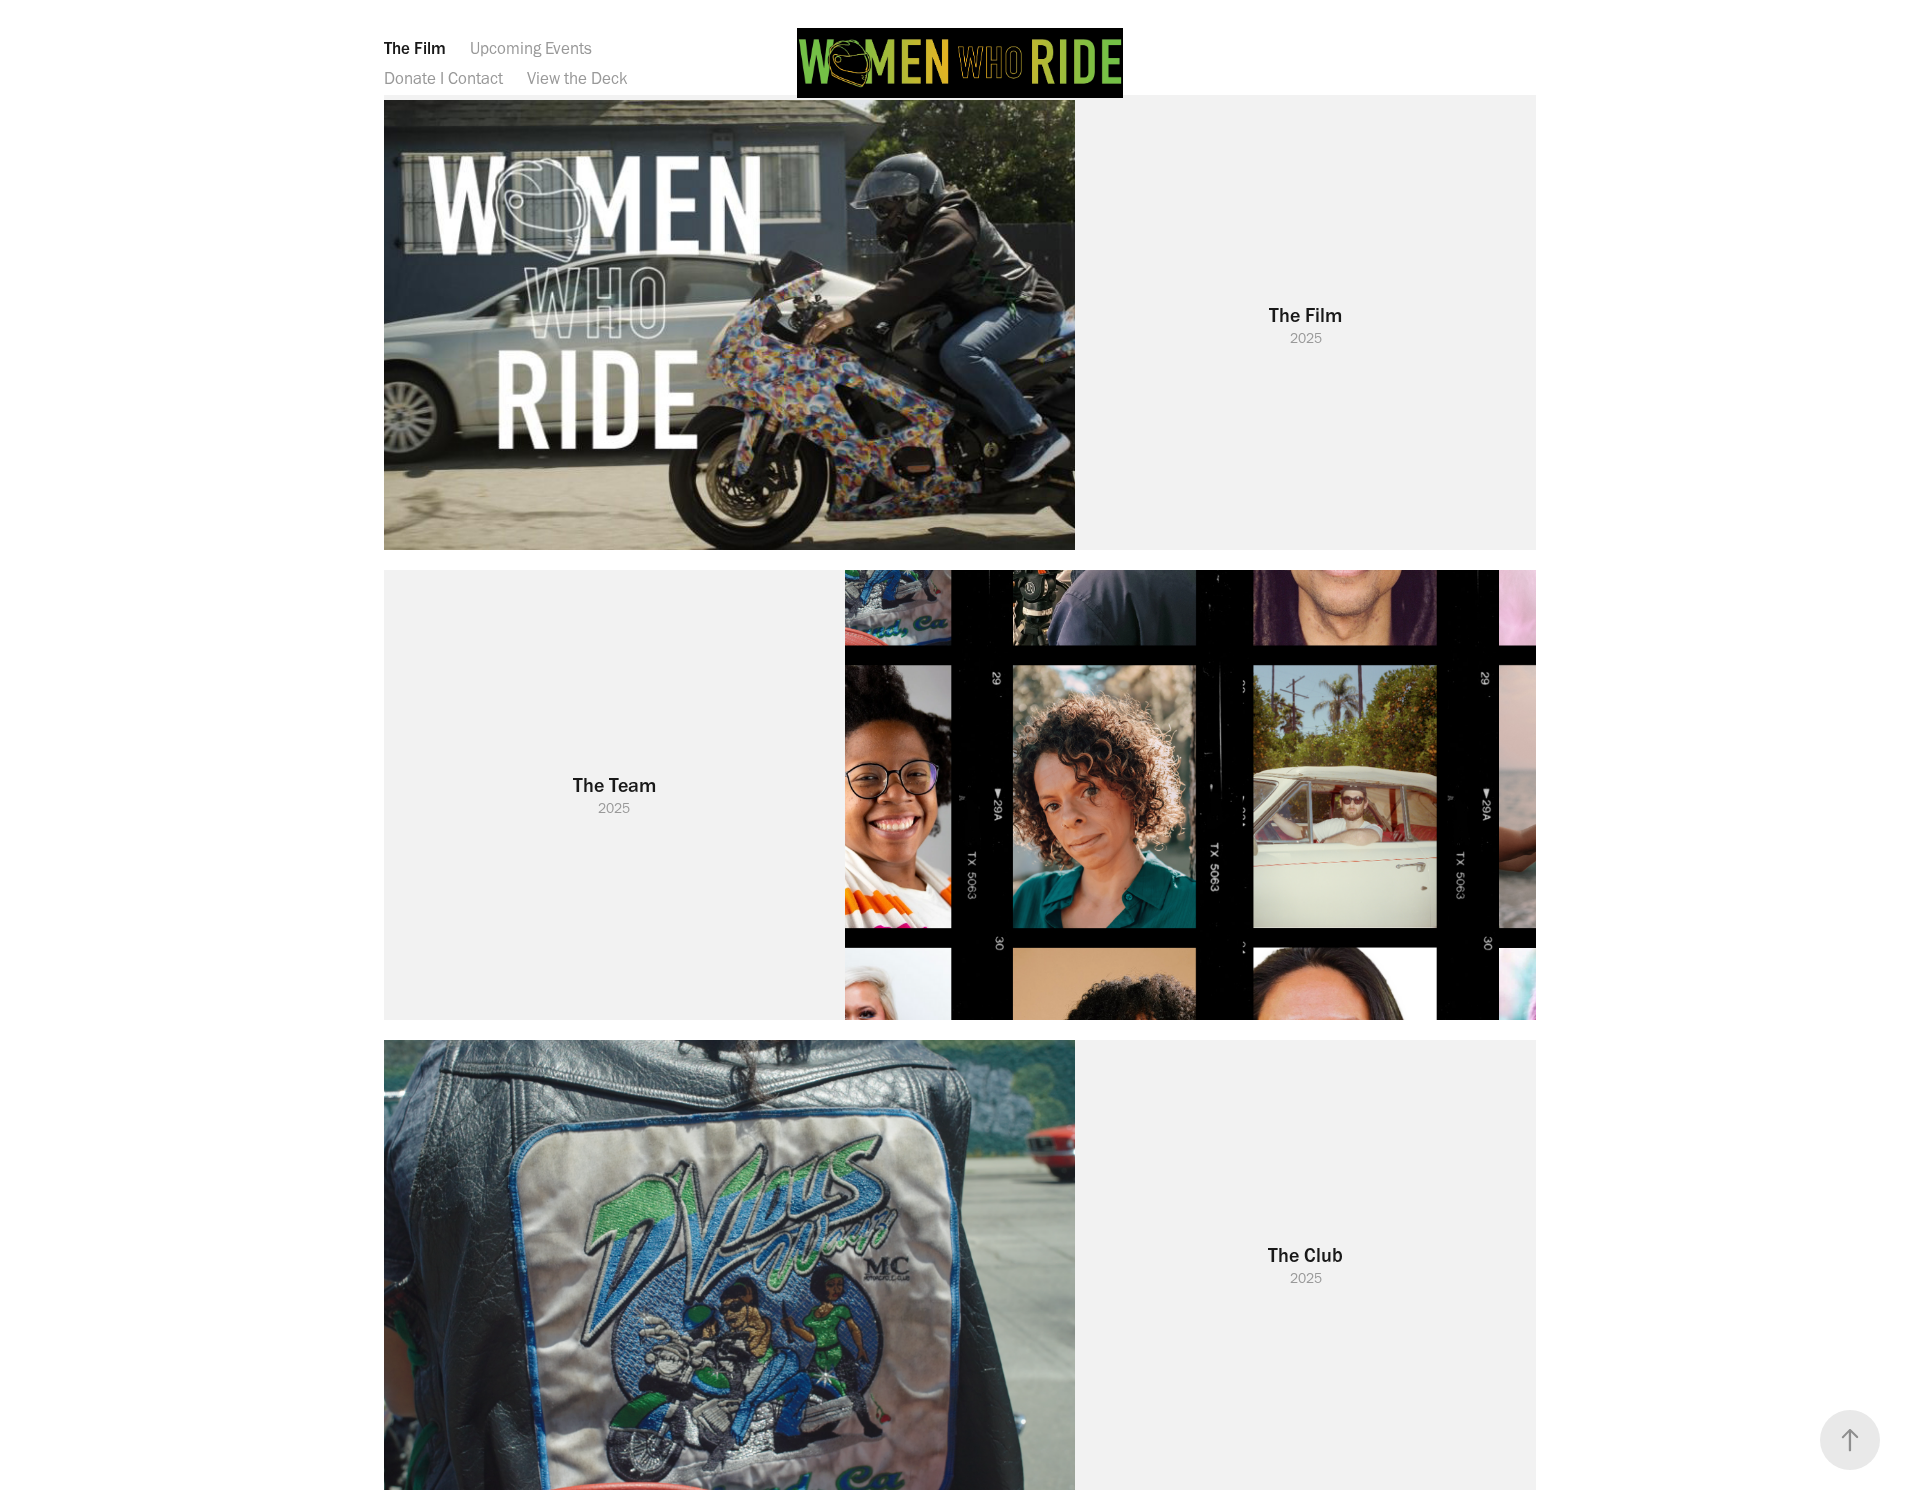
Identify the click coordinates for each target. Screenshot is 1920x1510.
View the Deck (577, 78)
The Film (415, 48)
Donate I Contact (443, 78)
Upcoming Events (531, 48)
